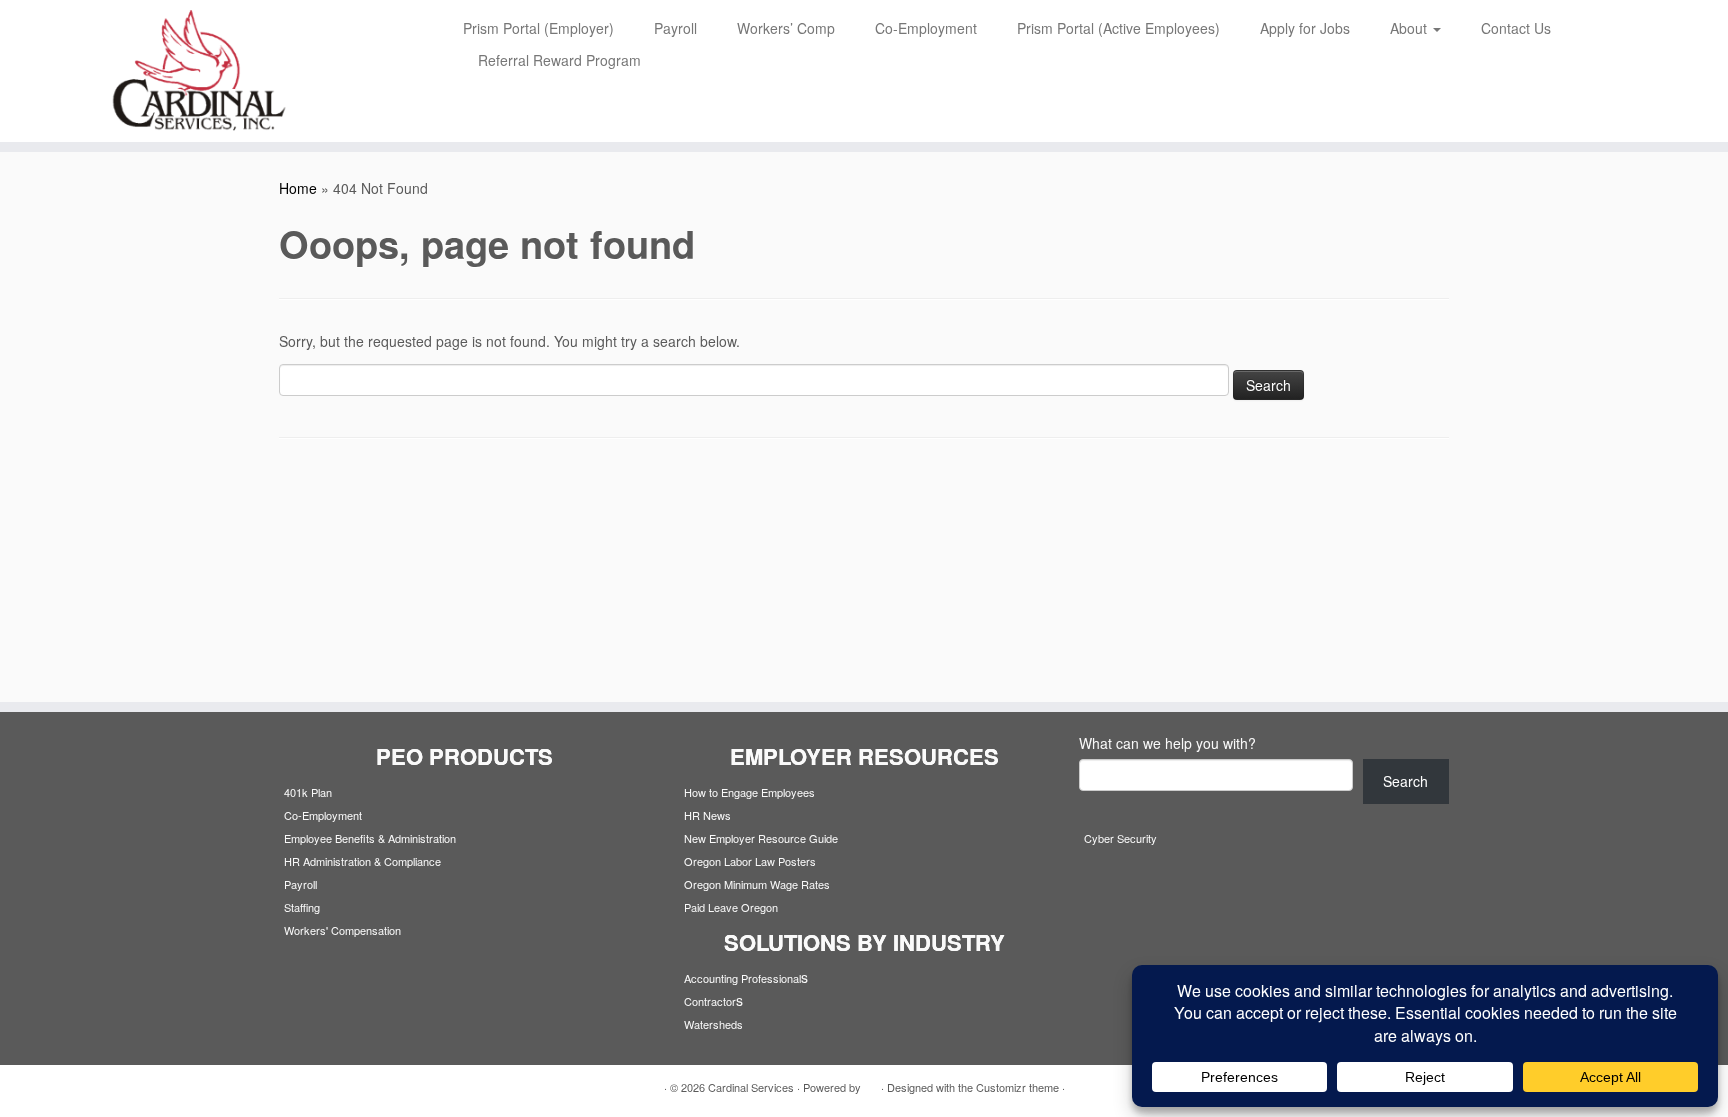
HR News (707, 815)
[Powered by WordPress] (871, 1083)
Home (298, 188)
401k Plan (308, 792)
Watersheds (713, 1024)
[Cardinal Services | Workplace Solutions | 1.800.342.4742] (199, 71)
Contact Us (1516, 28)
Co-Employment (926, 28)
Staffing (302, 907)
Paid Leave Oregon (731, 907)
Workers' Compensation (342, 930)
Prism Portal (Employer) (538, 28)
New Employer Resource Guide (761, 838)
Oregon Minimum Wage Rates (757, 884)
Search (1405, 781)
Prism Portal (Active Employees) (1118, 28)
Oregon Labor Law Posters (750, 861)
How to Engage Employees (749, 792)
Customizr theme (1017, 1087)
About (1410, 28)
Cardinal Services (751, 1087)
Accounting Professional (742, 978)
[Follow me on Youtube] (366, 1087)
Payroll (675, 28)
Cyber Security (1120, 838)
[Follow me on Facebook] (341, 1087)
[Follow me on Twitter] (316, 1087)
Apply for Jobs (1305, 28)
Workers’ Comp (786, 28)
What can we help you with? (1167, 743)
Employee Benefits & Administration (370, 838)
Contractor (710, 1001)
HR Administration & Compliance (362, 861)
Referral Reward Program (559, 60)
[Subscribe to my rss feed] (291, 1087)
